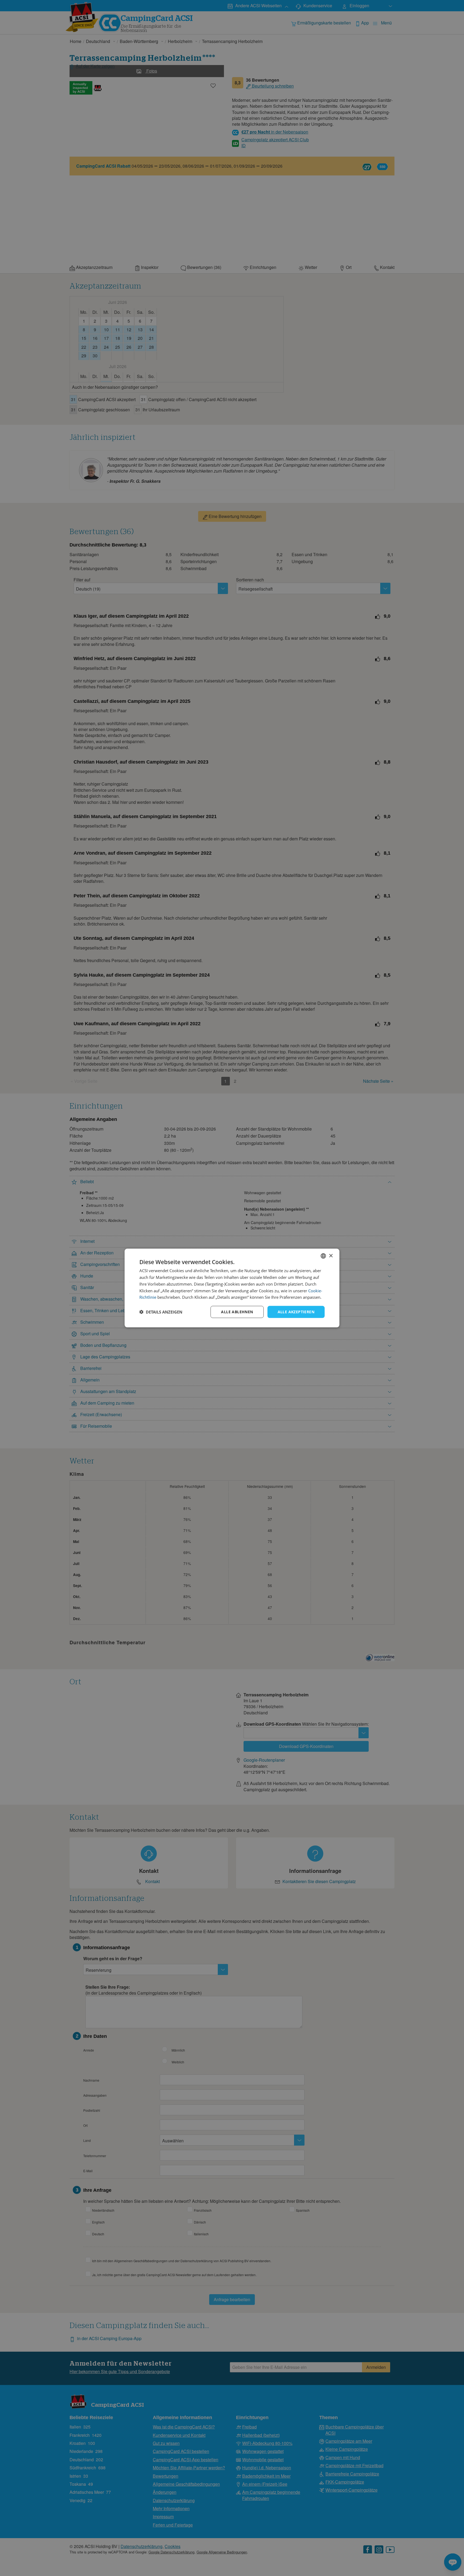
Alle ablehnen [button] (237, 1312)
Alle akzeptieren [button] (296, 1312)
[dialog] (232, 1288)
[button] (161, 1312)
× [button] (331, 1256)
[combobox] (323, 1256)
